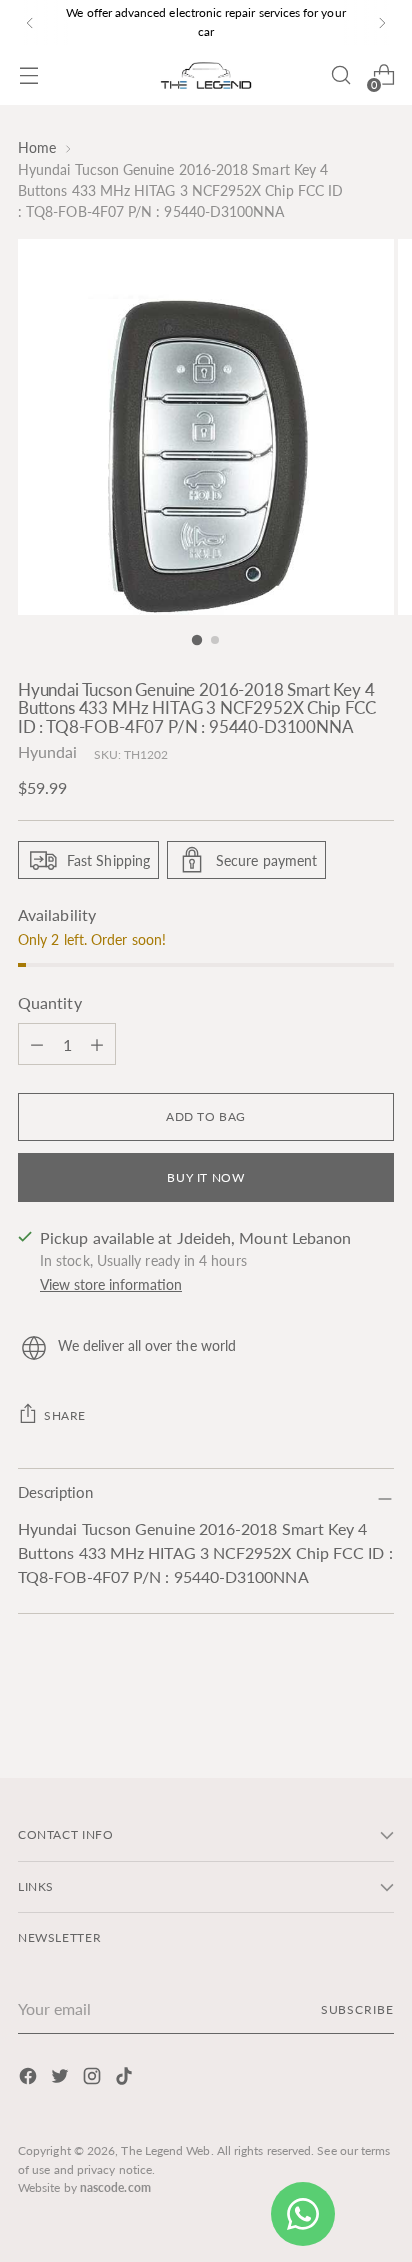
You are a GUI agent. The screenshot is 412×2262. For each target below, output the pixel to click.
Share (65, 1415)
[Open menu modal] (28, 75)
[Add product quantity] (37, 1044)
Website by (84, 2187)
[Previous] (30, 22)
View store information (111, 1284)
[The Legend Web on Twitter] (62, 2079)
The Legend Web (165, 2150)
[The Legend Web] (206, 75)
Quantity (50, 1002)
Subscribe (357, 2009)
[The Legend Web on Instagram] (94, 2079)
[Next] (382, 22)
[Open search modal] (340, 75)
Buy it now (205, 1177)
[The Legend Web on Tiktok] (126, 2079)
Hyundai (48, 751)
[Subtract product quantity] (97, 1044)
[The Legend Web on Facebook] (30, 2079)
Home (37, 147)
